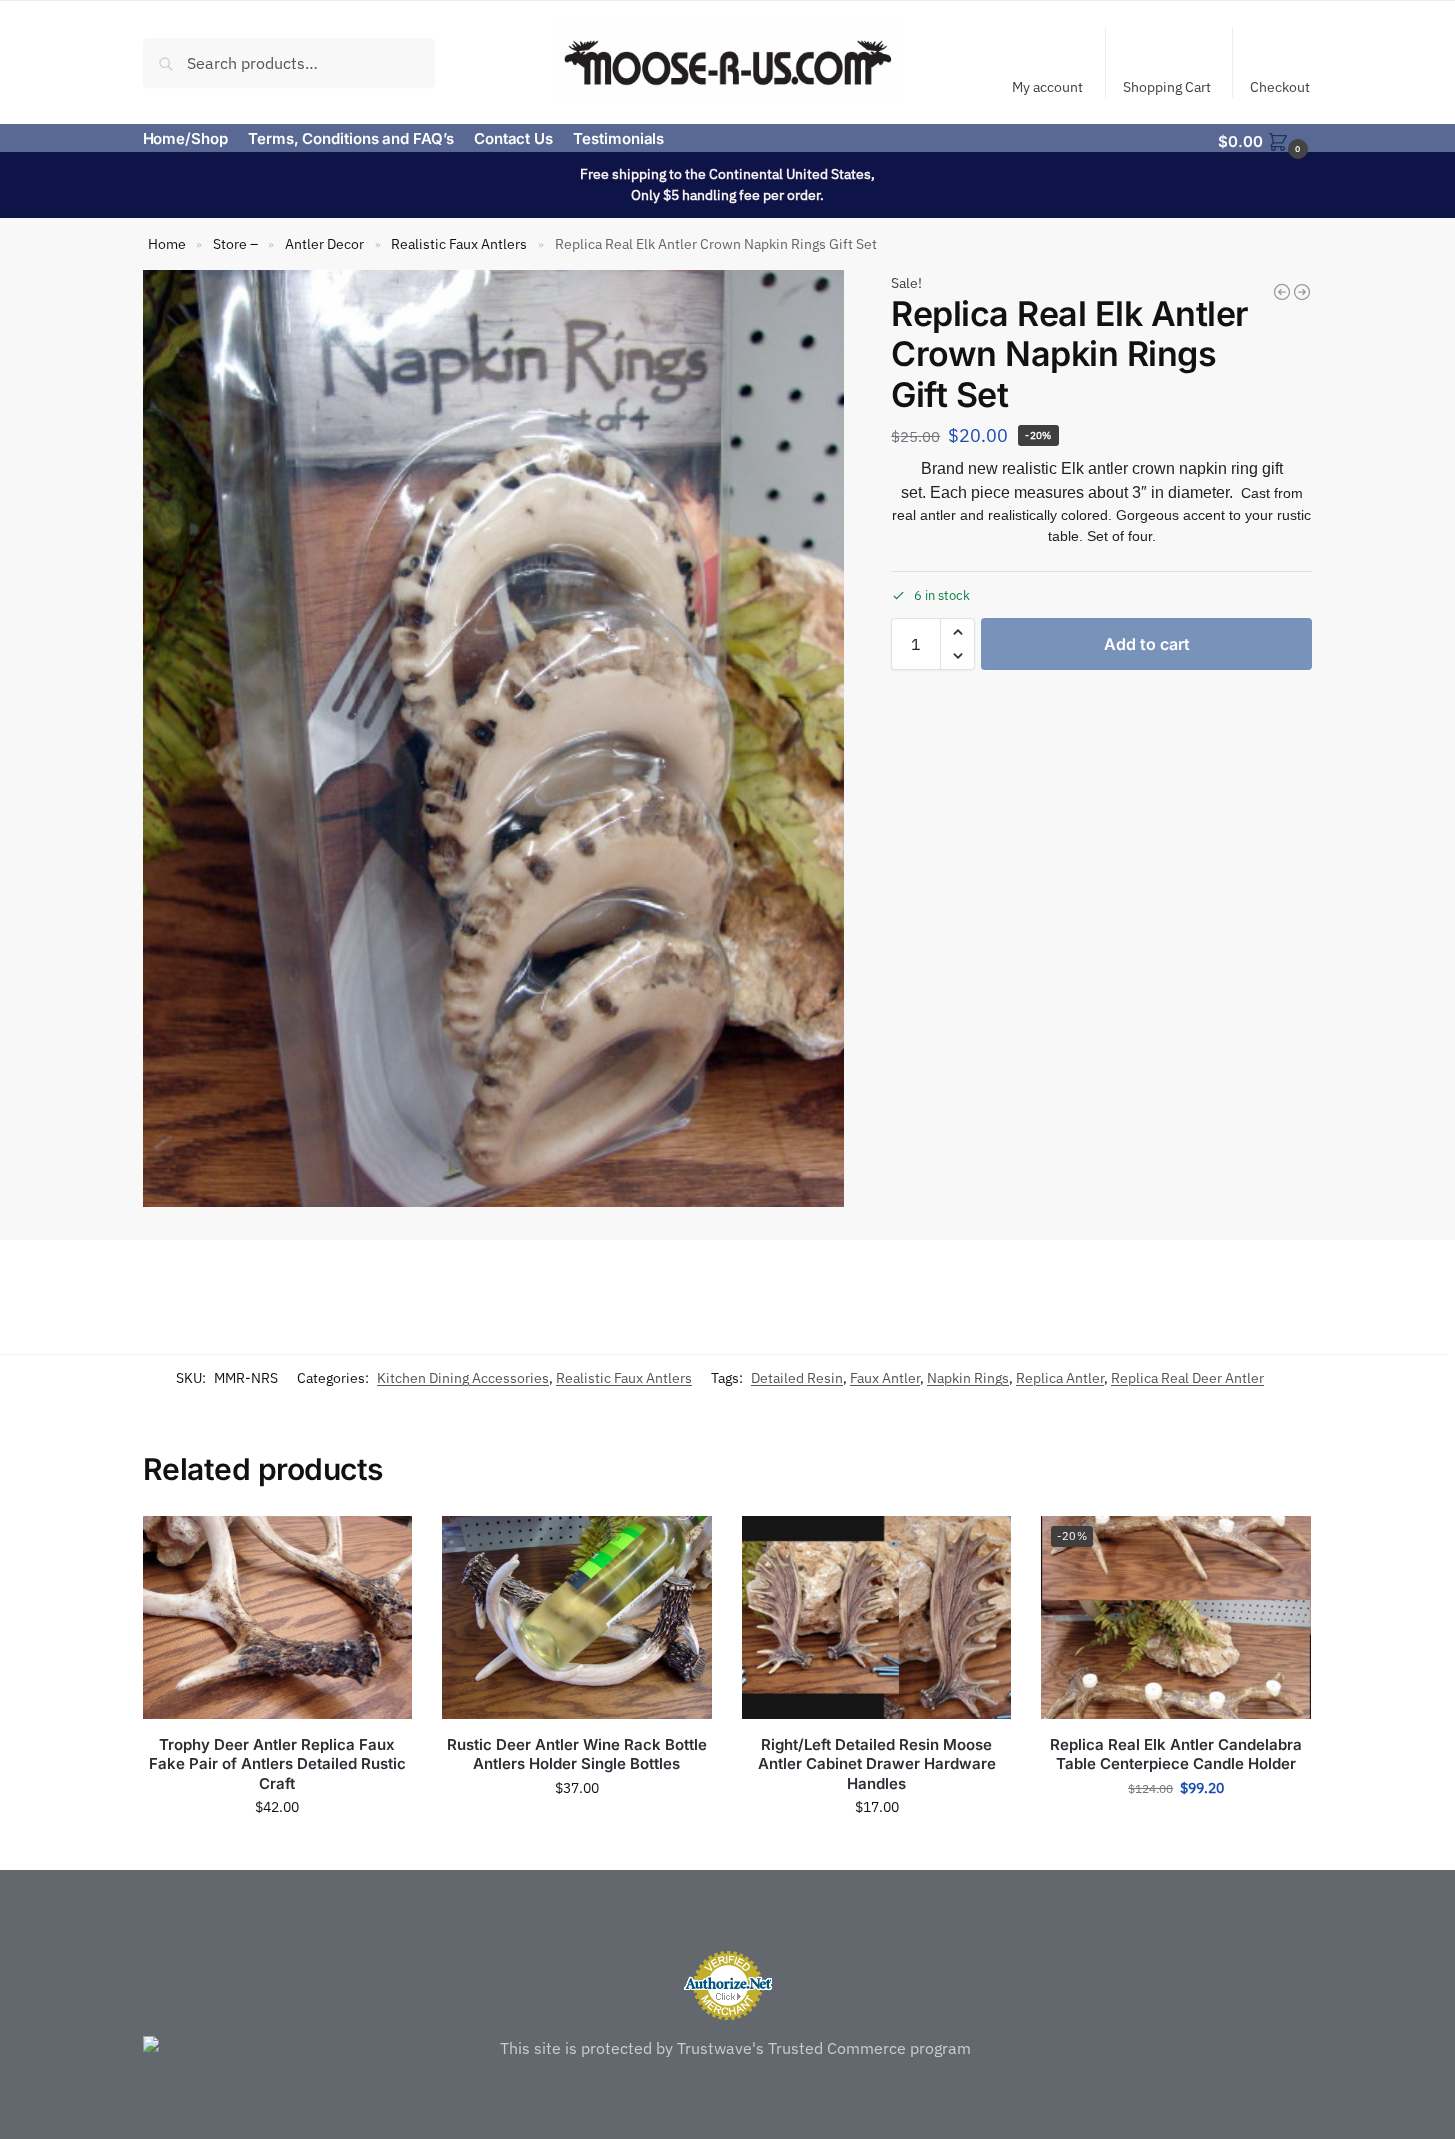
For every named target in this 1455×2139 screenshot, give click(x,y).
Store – (235, 244)
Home (167, 244)
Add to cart (1147, 644)
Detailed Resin (797, 1378)
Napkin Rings (968, 1378)
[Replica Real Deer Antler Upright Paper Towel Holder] (1302, 292)
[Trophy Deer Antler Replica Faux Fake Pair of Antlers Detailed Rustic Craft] (278, 1617)
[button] (1265, 140)
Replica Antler (1060, 1378)
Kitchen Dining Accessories (463, 1378)
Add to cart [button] (277, 1850)
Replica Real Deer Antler (1187, 1378)
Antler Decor (324, 244)
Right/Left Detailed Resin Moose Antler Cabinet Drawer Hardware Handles (877, 1764)
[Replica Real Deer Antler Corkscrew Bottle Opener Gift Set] (1282, 292)
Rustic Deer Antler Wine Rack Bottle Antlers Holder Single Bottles (577, 1754)
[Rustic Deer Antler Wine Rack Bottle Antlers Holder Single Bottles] (577, 1617)
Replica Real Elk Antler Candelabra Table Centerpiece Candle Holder (1176, 1754)
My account (1047, 87)
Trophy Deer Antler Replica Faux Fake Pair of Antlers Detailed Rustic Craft (277, 1764)
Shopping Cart (1167, 87)
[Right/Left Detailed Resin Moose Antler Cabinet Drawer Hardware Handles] (877, 1617)
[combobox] (289, 62)
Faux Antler (885, 1378)
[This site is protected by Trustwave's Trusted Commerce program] (728, 2048)
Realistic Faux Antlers (459, 244)
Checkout (1280, 87)
